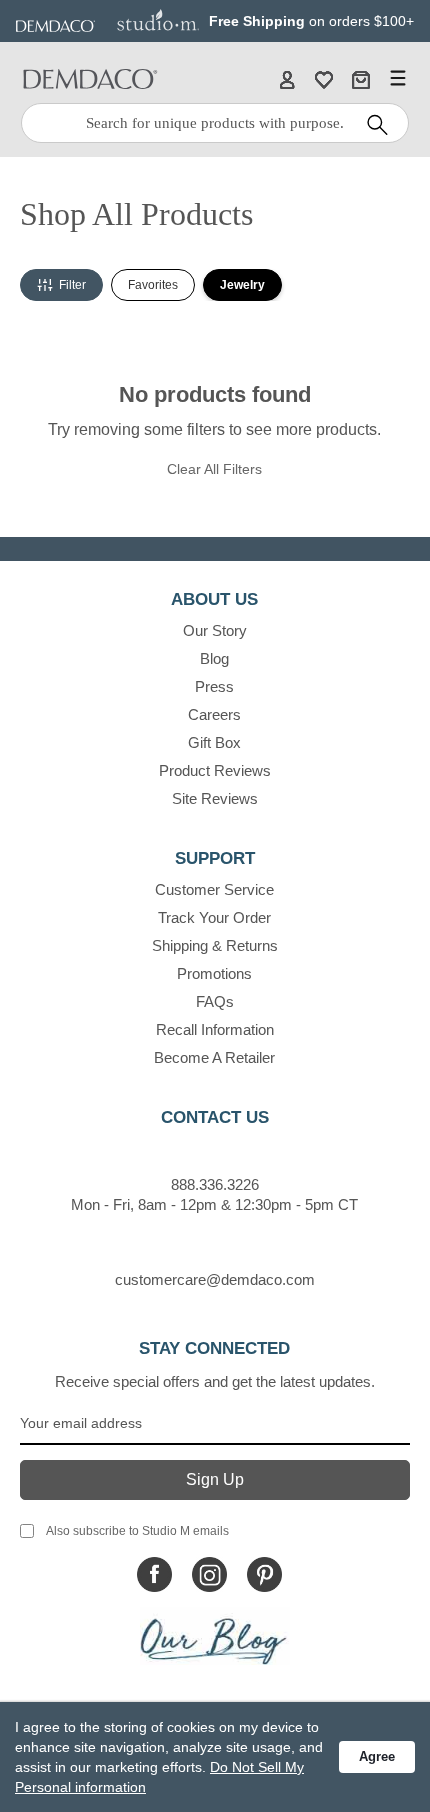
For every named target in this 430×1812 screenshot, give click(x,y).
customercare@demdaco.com (215, 1279)
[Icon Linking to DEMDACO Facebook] (154, 1574)
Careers (214, 714)
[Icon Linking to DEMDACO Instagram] (209, 1574)
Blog (214, 658)
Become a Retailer (214, 1057)
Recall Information (215, 1029)
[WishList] (324, 79)
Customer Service (214, 889)
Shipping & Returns (215, 945)
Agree (377, 1756)
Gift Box (214, 742)
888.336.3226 (215, 1184)
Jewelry (242, 285)
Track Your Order (214, 917)
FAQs (215, 1001)
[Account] (287, 79)
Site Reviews (215, 798)
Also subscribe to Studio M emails (137, 1531)
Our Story (215, 630)
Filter (72, 285)
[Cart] (361, 79)
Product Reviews (215, 770)
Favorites (153, 285)
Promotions (214, 973)
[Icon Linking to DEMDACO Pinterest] (264, 1574)
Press (214, 686)
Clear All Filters (214, 469)
